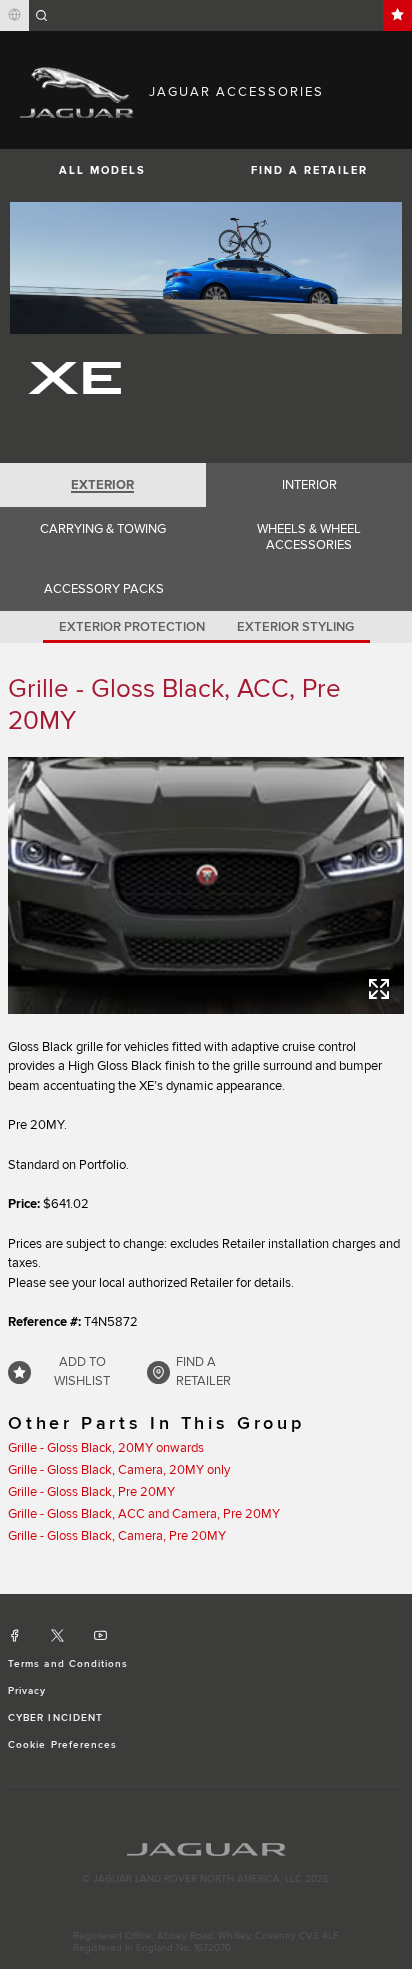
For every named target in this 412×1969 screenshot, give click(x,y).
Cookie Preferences (62, 1745)
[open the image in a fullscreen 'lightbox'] (206, 885)
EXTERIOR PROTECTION (132, 627)
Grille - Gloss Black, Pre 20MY (91, 1492)
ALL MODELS (102, 170)
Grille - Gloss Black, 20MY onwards (106, 1448)
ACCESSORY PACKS (104, 589)
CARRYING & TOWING (103, 529)
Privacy (27, 1691)
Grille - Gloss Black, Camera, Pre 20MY (117, 1536)
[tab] (103, 485)
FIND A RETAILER (309, 170)
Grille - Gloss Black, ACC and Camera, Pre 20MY (144, 1514)
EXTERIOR (102, 485)
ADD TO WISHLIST (82, 1372)
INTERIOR (309, 485)
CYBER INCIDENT (55, 1718)
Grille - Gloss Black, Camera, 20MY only (119, 1470)
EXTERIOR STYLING (295, 627)
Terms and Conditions (68, 1664)
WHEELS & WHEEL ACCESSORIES (309, 537)
